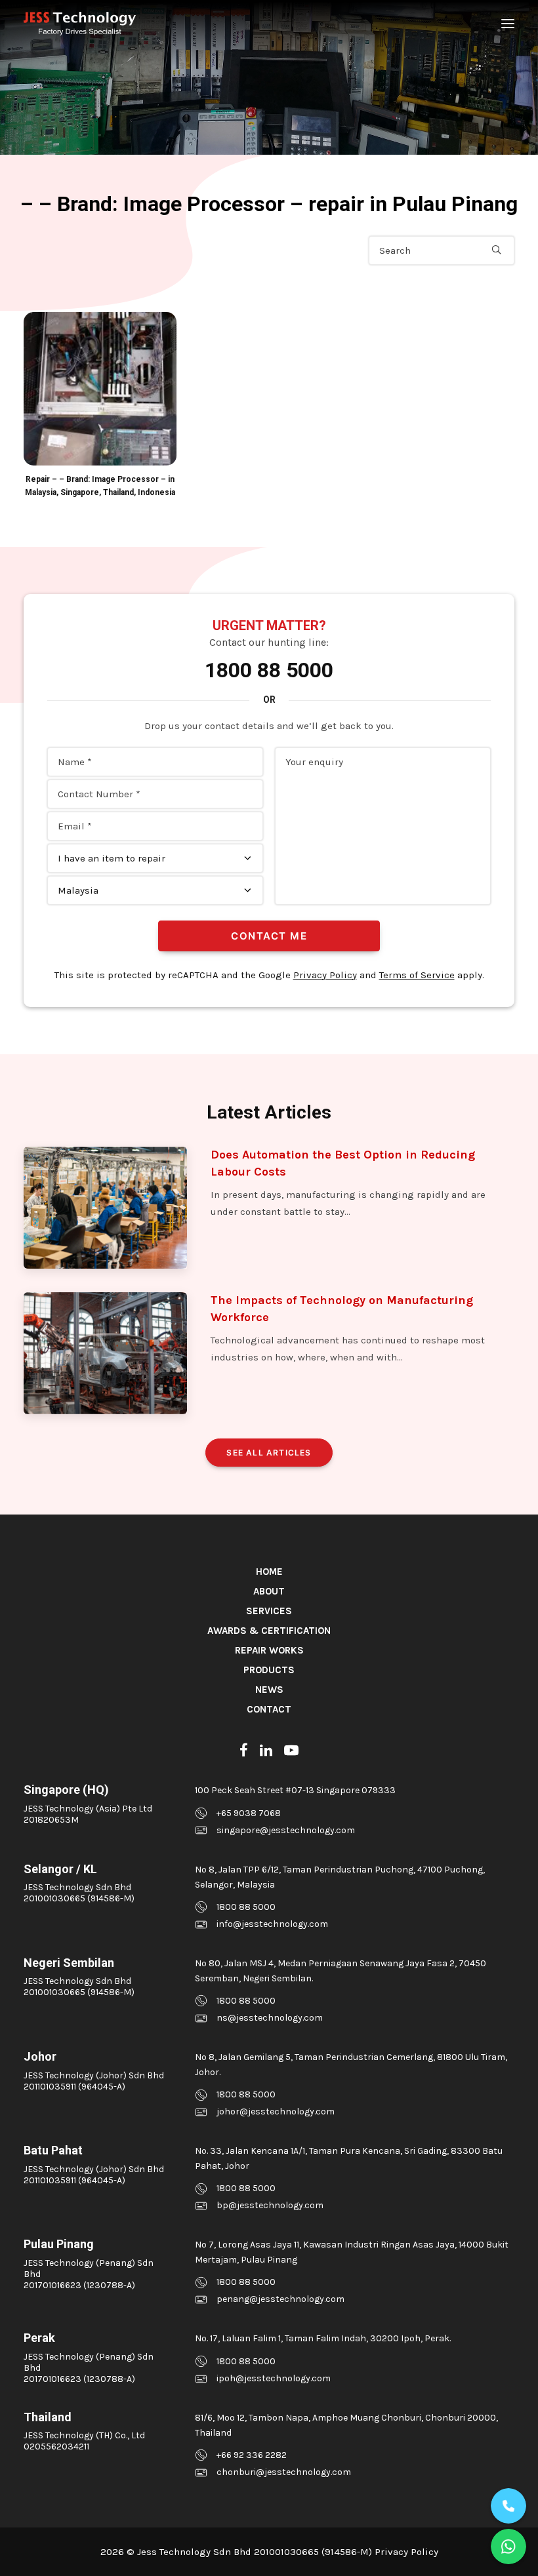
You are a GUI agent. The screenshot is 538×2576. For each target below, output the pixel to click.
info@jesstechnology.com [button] (272, 1924)
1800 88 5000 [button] (246, 1907)
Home (269, 1572)
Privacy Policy (325, 975)
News (269, 1690)
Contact (269, 1709)
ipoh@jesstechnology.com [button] (274, 2378)
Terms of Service (417, 975)
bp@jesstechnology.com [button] (270, 2205)
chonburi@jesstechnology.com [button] (284, 2472)
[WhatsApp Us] (508, 2546)
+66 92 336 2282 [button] (252, 2455)
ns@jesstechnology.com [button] (270, 2018)
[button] (508, 24)
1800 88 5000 (269, 670)
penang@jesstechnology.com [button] (280, 2299)
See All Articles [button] (269, 1453)
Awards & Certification (269, 1631)
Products (269, 1670)
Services (269, 1611)
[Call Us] (508, 2506)
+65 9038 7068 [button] (249, 1813)
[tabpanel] (100, 406)
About (269, 1591)
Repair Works (269, 1650)
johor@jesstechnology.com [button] (276, 2111)
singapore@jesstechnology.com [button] (286, 1830)
